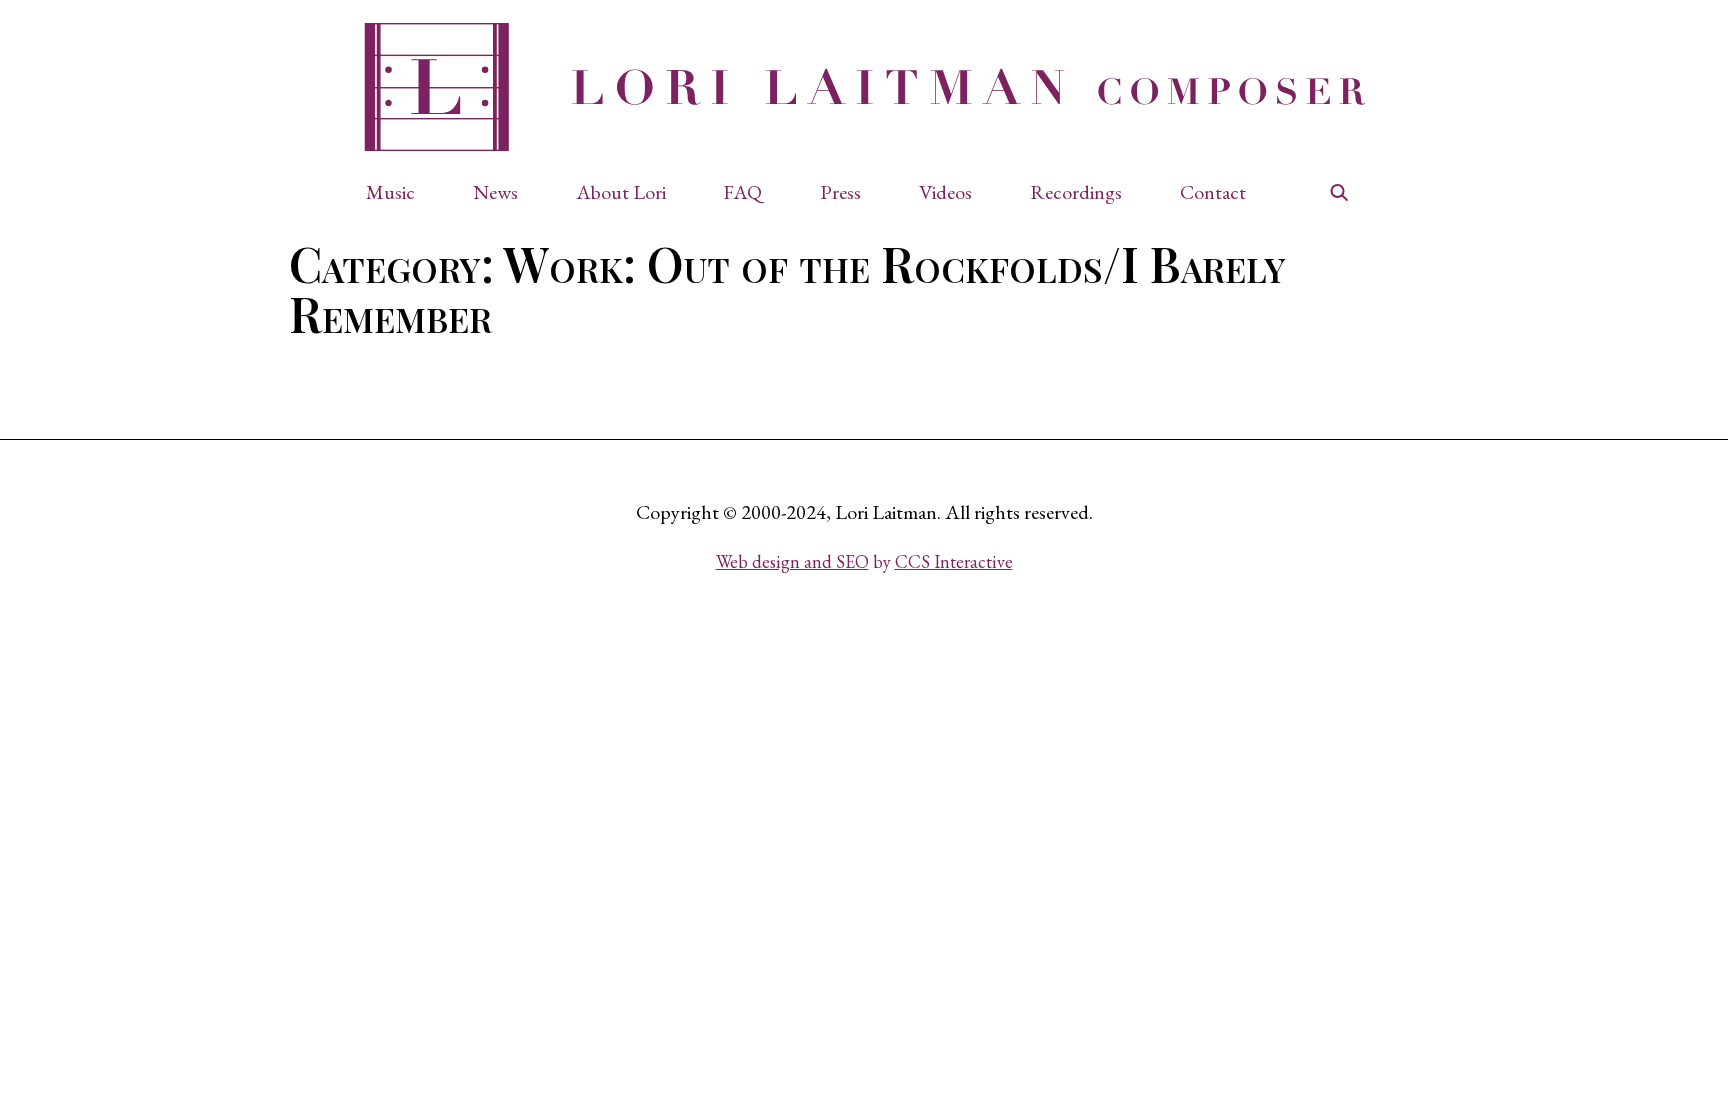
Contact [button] (1213, 192)
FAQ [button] (742, 192)
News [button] (495, 192)
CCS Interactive (954, 561)
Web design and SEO (792, 561)
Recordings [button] (1076, 192)
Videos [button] (945, 192)
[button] (400, 192)
